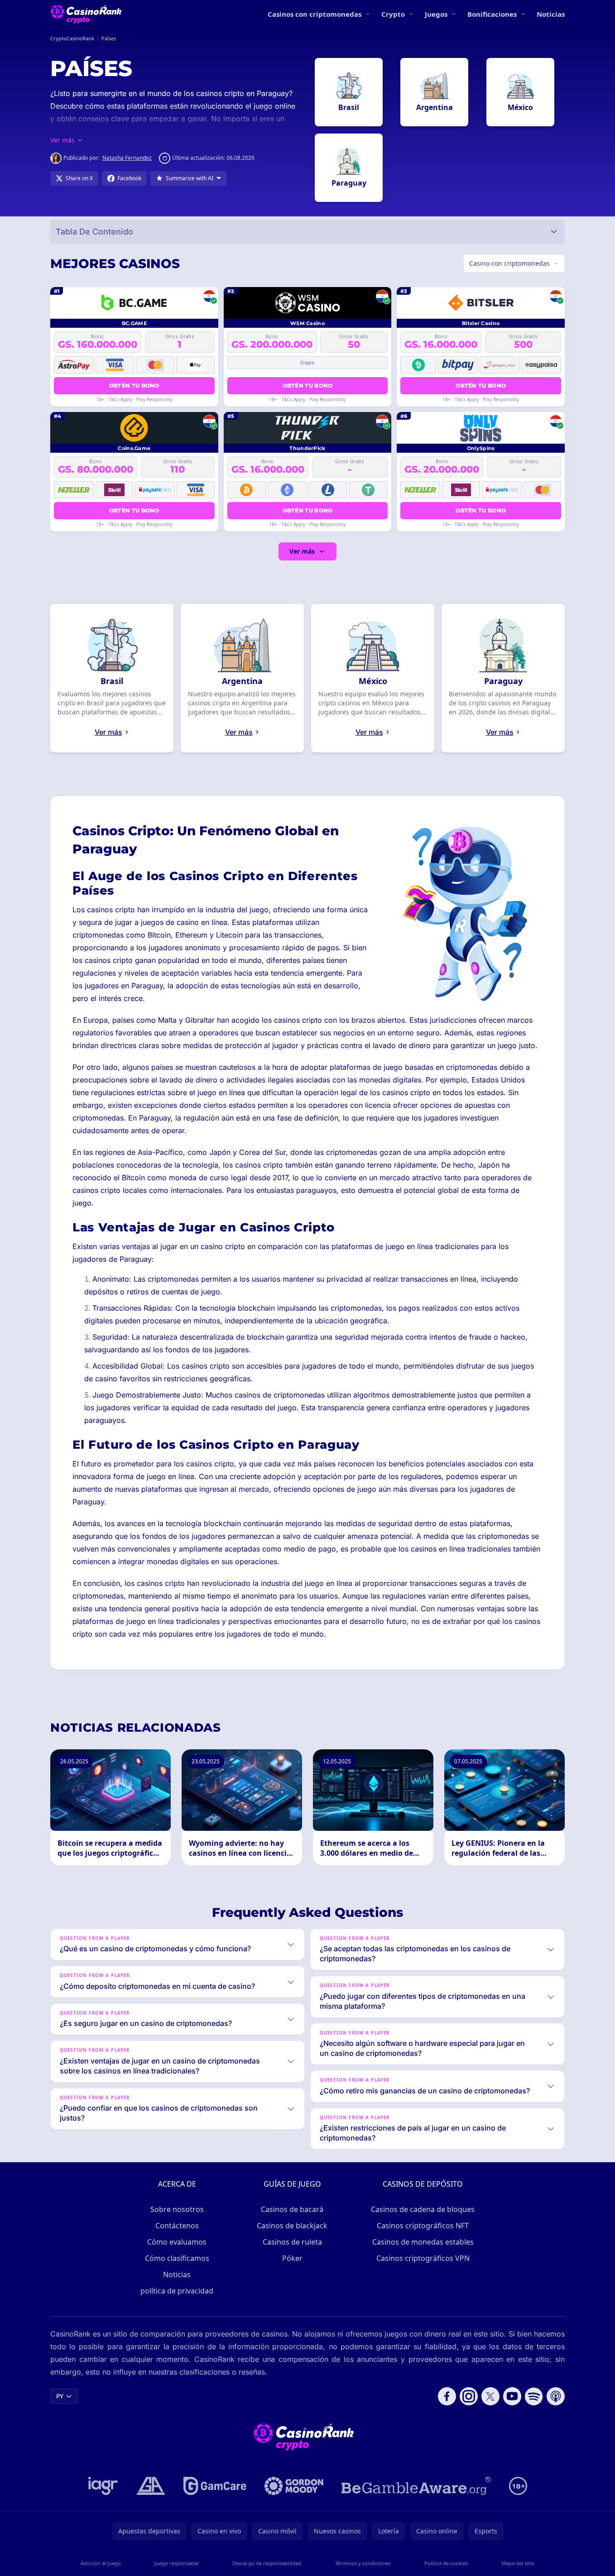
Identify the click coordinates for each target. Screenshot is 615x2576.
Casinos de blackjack (292, 2226)
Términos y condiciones (363, 2563)
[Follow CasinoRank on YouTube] (512, 2396)
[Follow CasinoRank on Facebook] (447, 2396)
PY (60, 2396)
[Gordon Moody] (294, 2486)
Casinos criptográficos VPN (423, 2258)
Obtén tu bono (134, 385)
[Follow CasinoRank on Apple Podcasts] (556, 2396)
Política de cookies (446, 2563)
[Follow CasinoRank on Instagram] (469, 2396)
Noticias (551, 14)
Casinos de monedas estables (423, 2242)
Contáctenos (177, 2226)
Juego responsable (176, 2563)
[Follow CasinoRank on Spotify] (534, 2396)
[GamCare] (215, 2486)
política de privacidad (177, 2291)
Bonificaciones (492, 14)
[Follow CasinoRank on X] (490, 2396)
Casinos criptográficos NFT (423, 2226)
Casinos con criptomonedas (315, 14)
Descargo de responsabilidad (267, 2563)
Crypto (393, 14)
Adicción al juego (101, 2563)
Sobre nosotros (177, 2209)
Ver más (302, 551)
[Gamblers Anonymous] (151, 2486)
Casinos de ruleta (292, 2242)
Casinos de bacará (292, 2209)
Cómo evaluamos (177, 2242)
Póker (292, 2258)
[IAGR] (103, 2486)
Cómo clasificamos (177, 2258)
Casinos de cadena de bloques (423, 2209)
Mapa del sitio (518, 2563)
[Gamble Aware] (416, 2486)
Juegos (436, 14)
